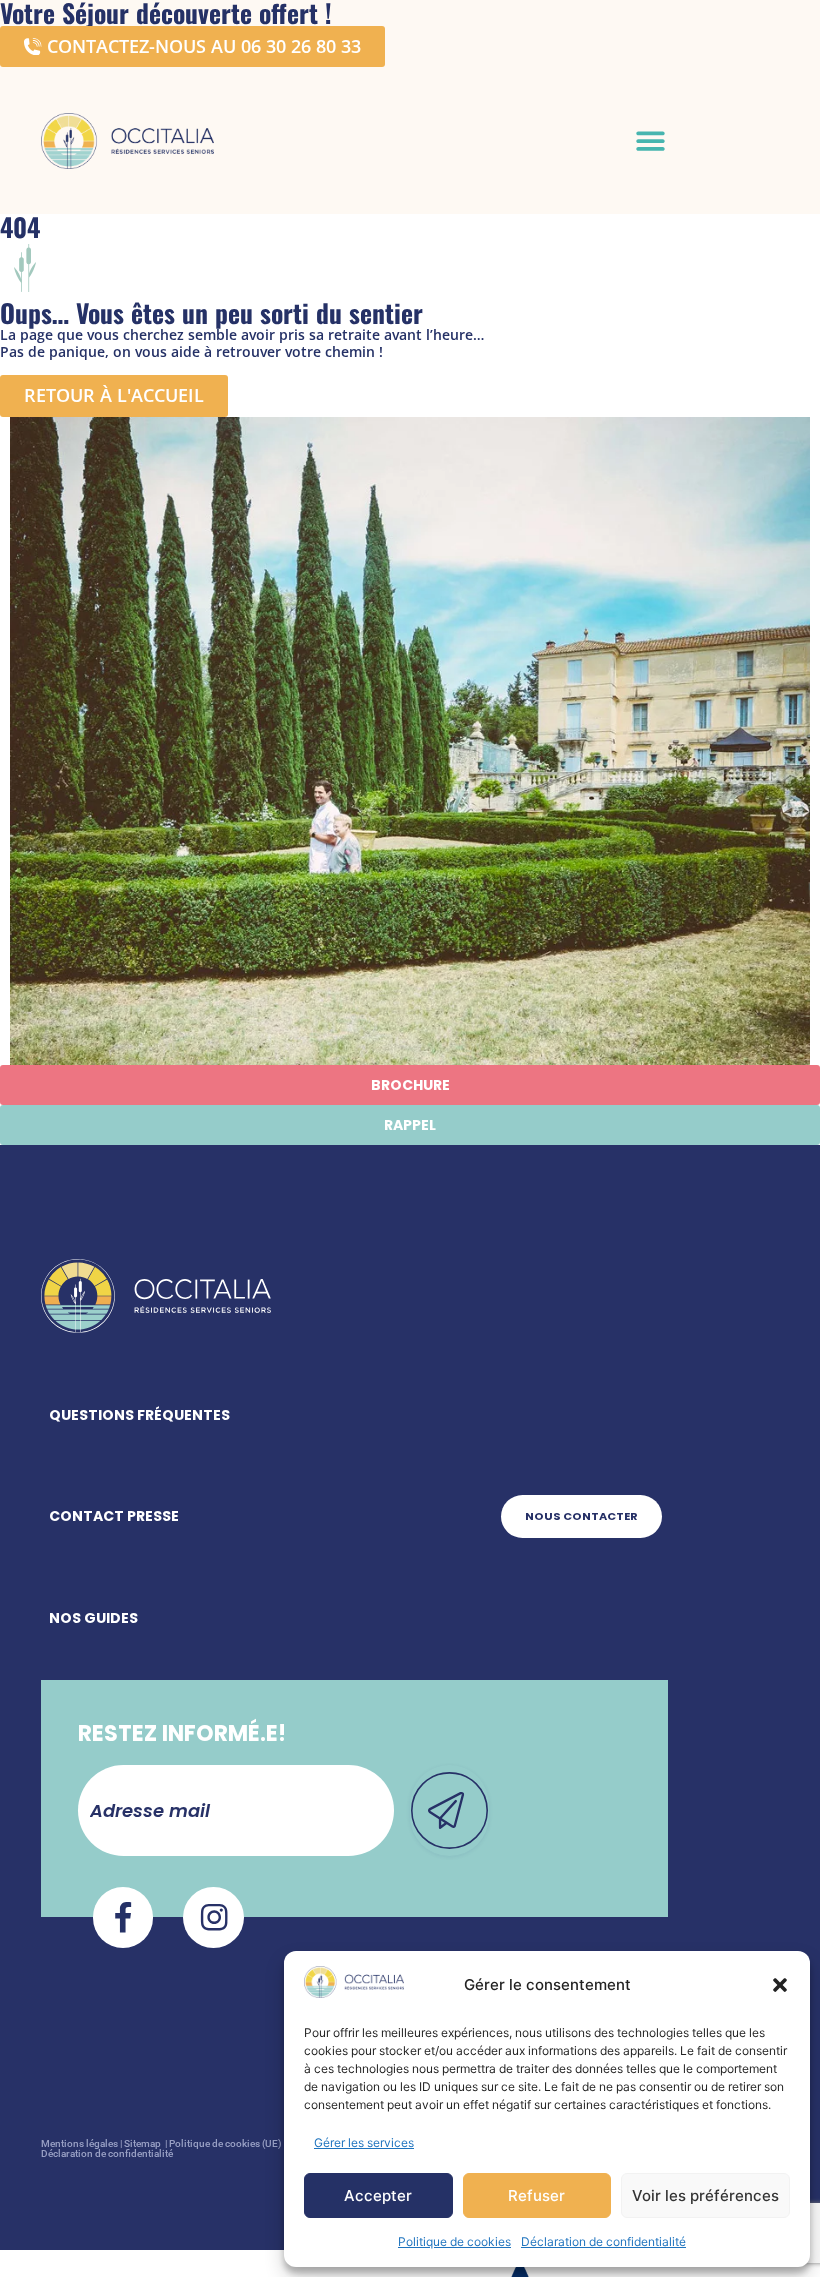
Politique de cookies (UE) (225, 2143)
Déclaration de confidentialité (603, 2241)
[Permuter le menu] (650, 140)
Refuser (536, 2195)
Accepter (378, 2195)
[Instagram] (213, 1917)
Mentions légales (79, 2143)
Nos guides (93, 1618)
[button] (780, 1985)
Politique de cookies (454, 2241)
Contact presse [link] (114, 1516)
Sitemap (143, 2143)
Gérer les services (364, 2142)
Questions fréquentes (139, 1415)
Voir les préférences (705, 2195)
